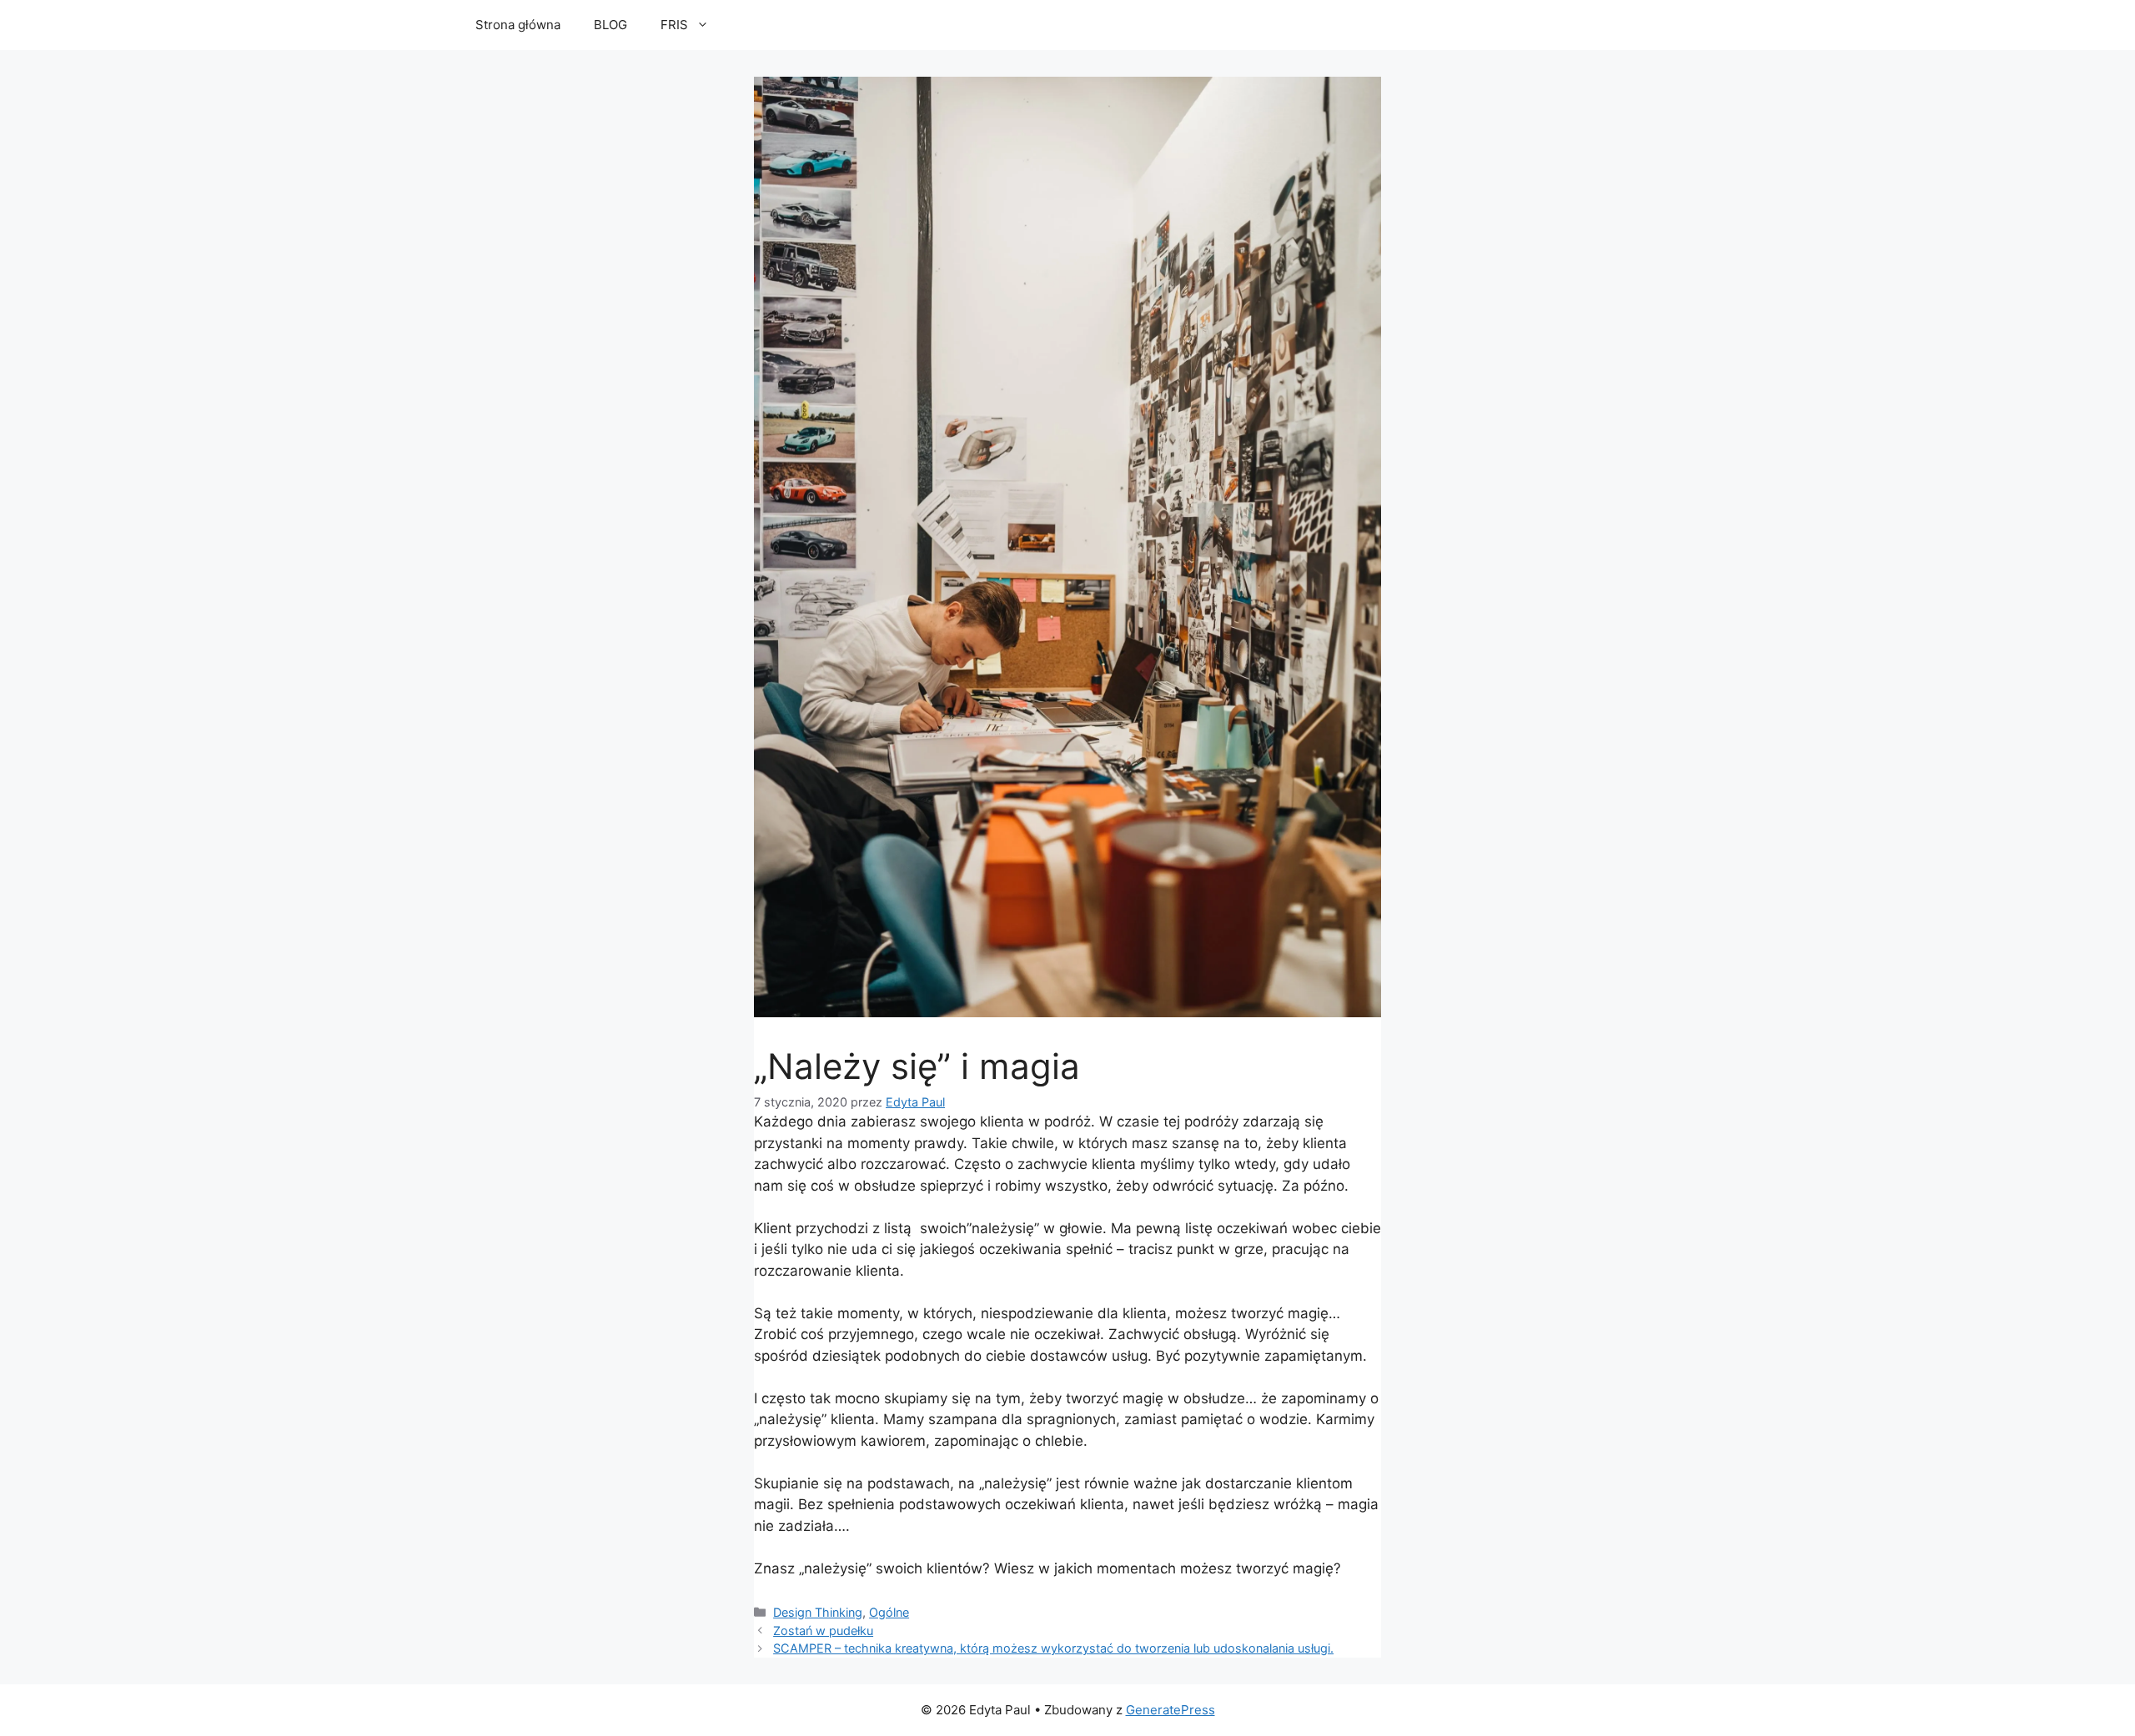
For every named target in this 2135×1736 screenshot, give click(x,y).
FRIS (674, 25)
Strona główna (518, 25)
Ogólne (889, 1612)
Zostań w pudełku (823, 1631)
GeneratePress (1170, 1710)
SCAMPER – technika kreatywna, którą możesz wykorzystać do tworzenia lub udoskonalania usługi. (1053, 1648)
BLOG (610, 25)
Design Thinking (818, 1612)
